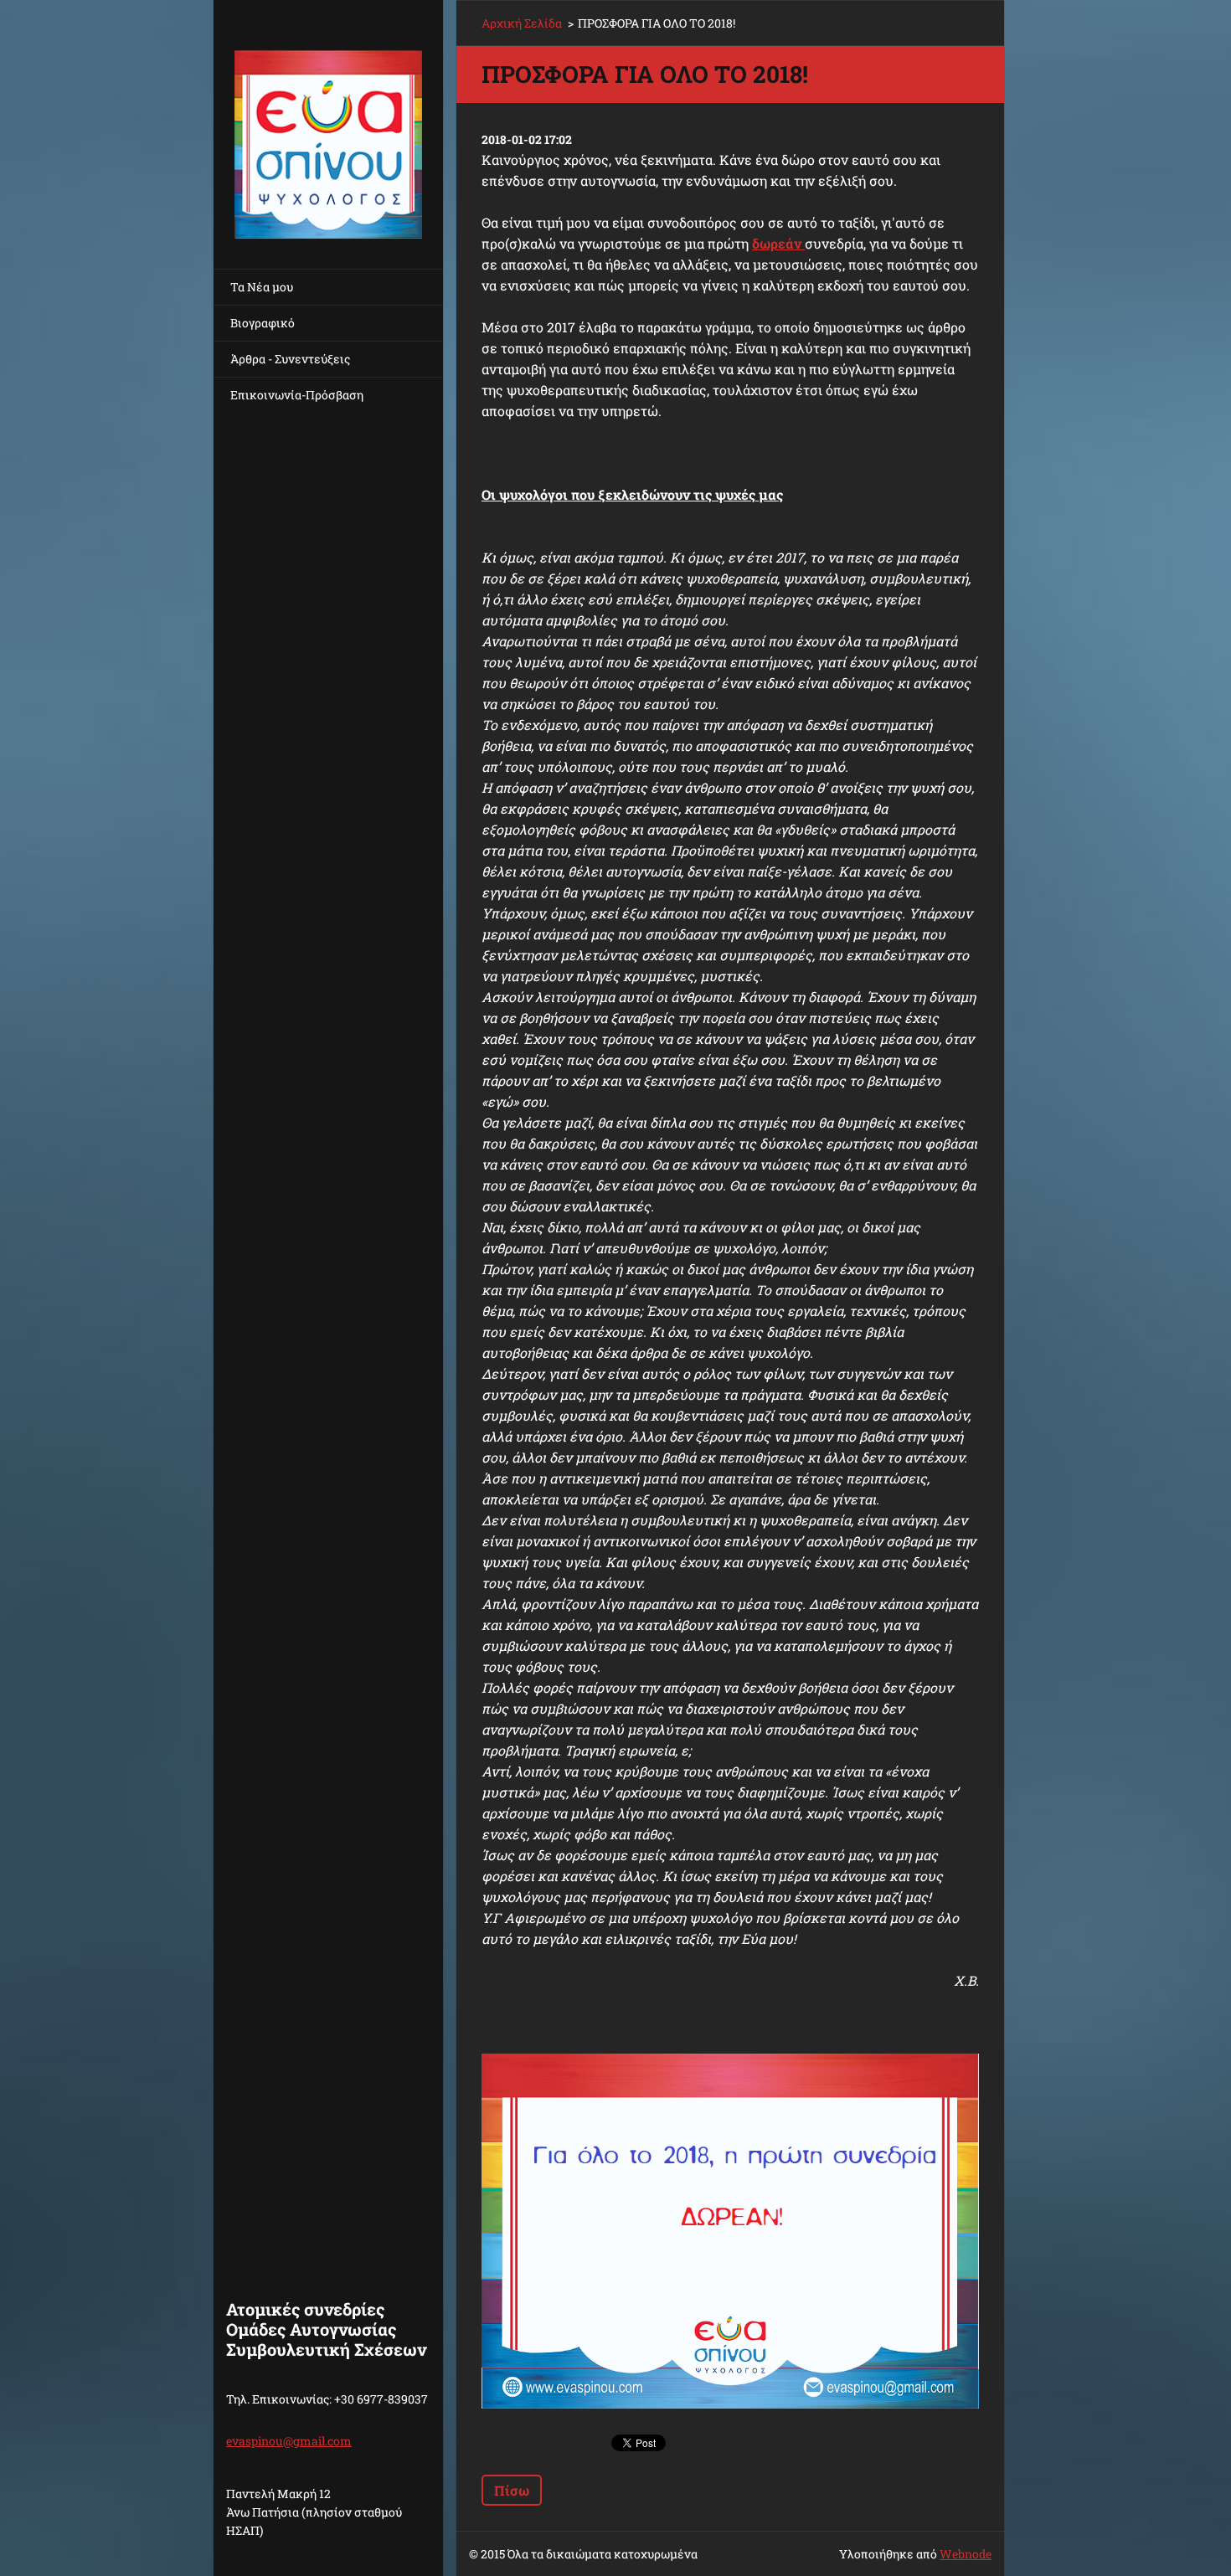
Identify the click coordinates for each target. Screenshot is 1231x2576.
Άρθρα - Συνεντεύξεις (290, 359)
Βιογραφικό (263, 323)
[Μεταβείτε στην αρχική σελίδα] (328, 124)
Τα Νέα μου (262, 287)
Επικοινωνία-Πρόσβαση (297, 395)
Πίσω (512, 2490)
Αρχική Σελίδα (522, 23)
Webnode (966, 2554)
